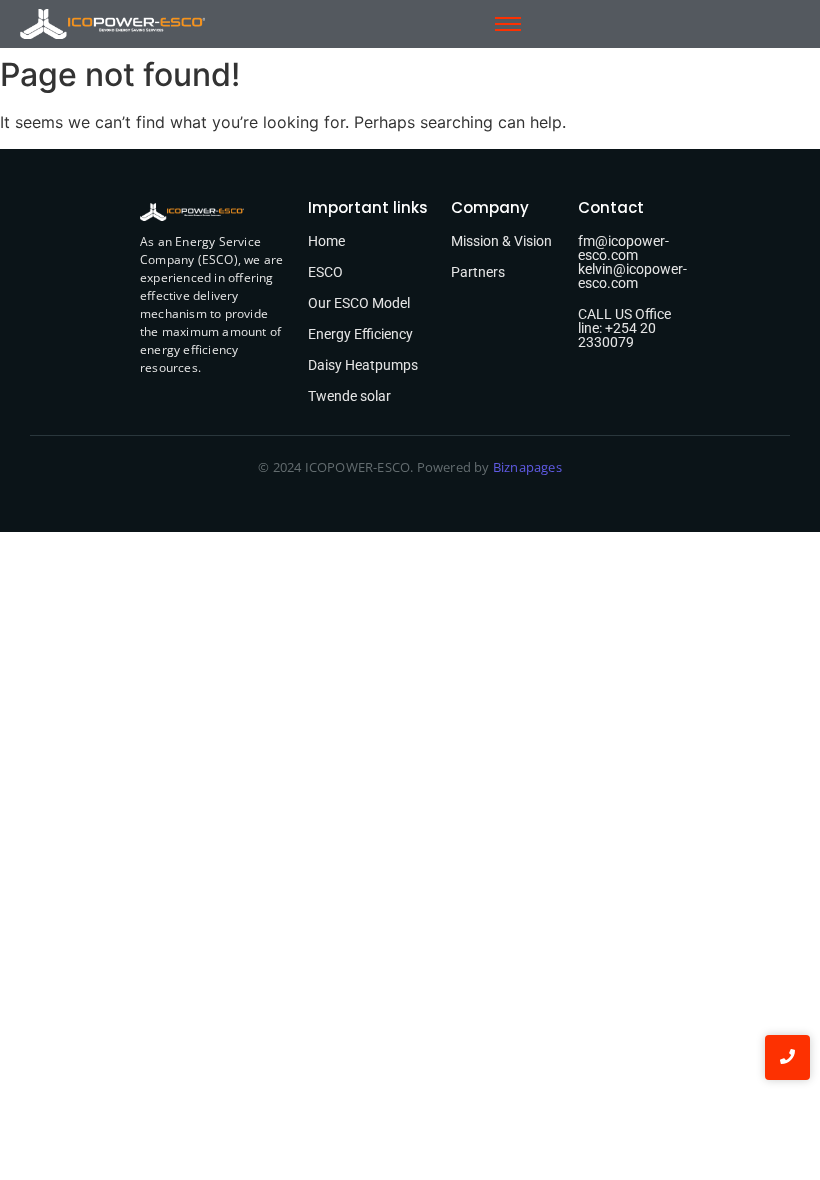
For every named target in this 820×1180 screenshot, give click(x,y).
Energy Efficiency (360, 334)
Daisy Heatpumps (363, 365)
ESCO (325, 272)
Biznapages (526, 467)
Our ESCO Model (359, 303)
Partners (478, 272)
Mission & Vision (501, 241)
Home (326, 241)
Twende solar (349, 396)
